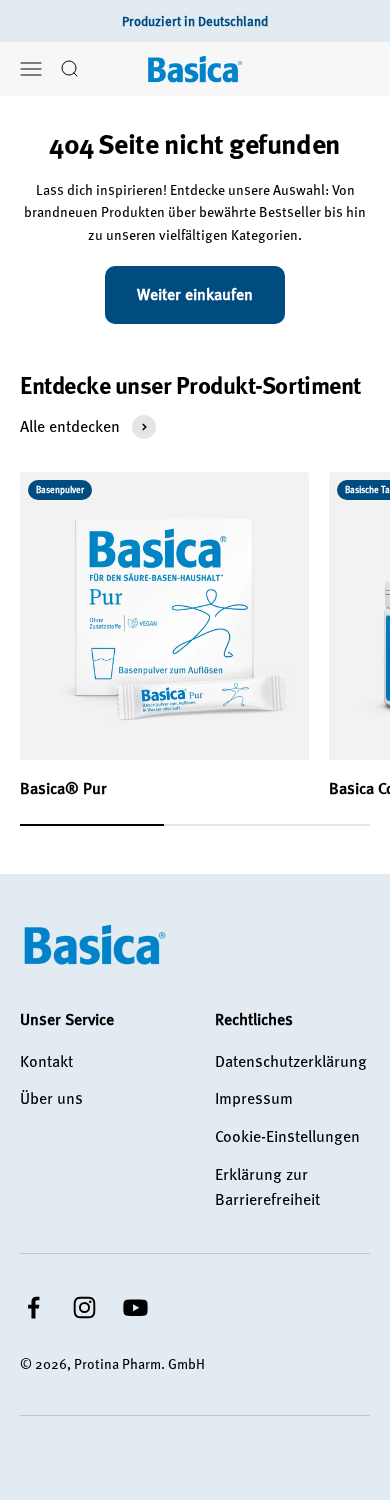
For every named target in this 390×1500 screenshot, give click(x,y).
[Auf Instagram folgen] (84, 1307)
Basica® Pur (63, 788)
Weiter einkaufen (195, 294)
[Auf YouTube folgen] (135, 1307)
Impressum (254, 1098)
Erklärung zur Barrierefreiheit (267, 1187)
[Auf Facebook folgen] (33, 1307)
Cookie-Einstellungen (287, 1136)
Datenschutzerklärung (291, 1061)
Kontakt (46, 1061)
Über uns (51, 1098)
